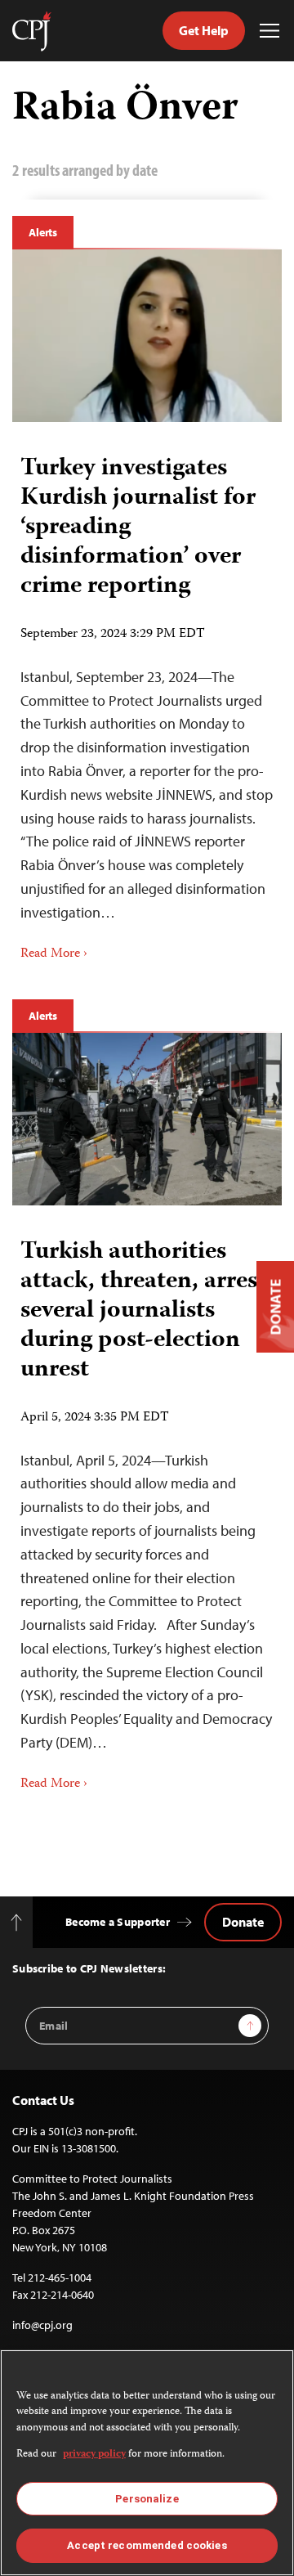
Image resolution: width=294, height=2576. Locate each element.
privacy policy (94, 2455)
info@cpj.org (42, 2325)
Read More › (54, 954)
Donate (243, 1922)
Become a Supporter (118, 1922)
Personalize (147, 2499)
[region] (147, 2463)
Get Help (204, 30)
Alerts (43, 232)
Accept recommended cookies (147, 2545)
